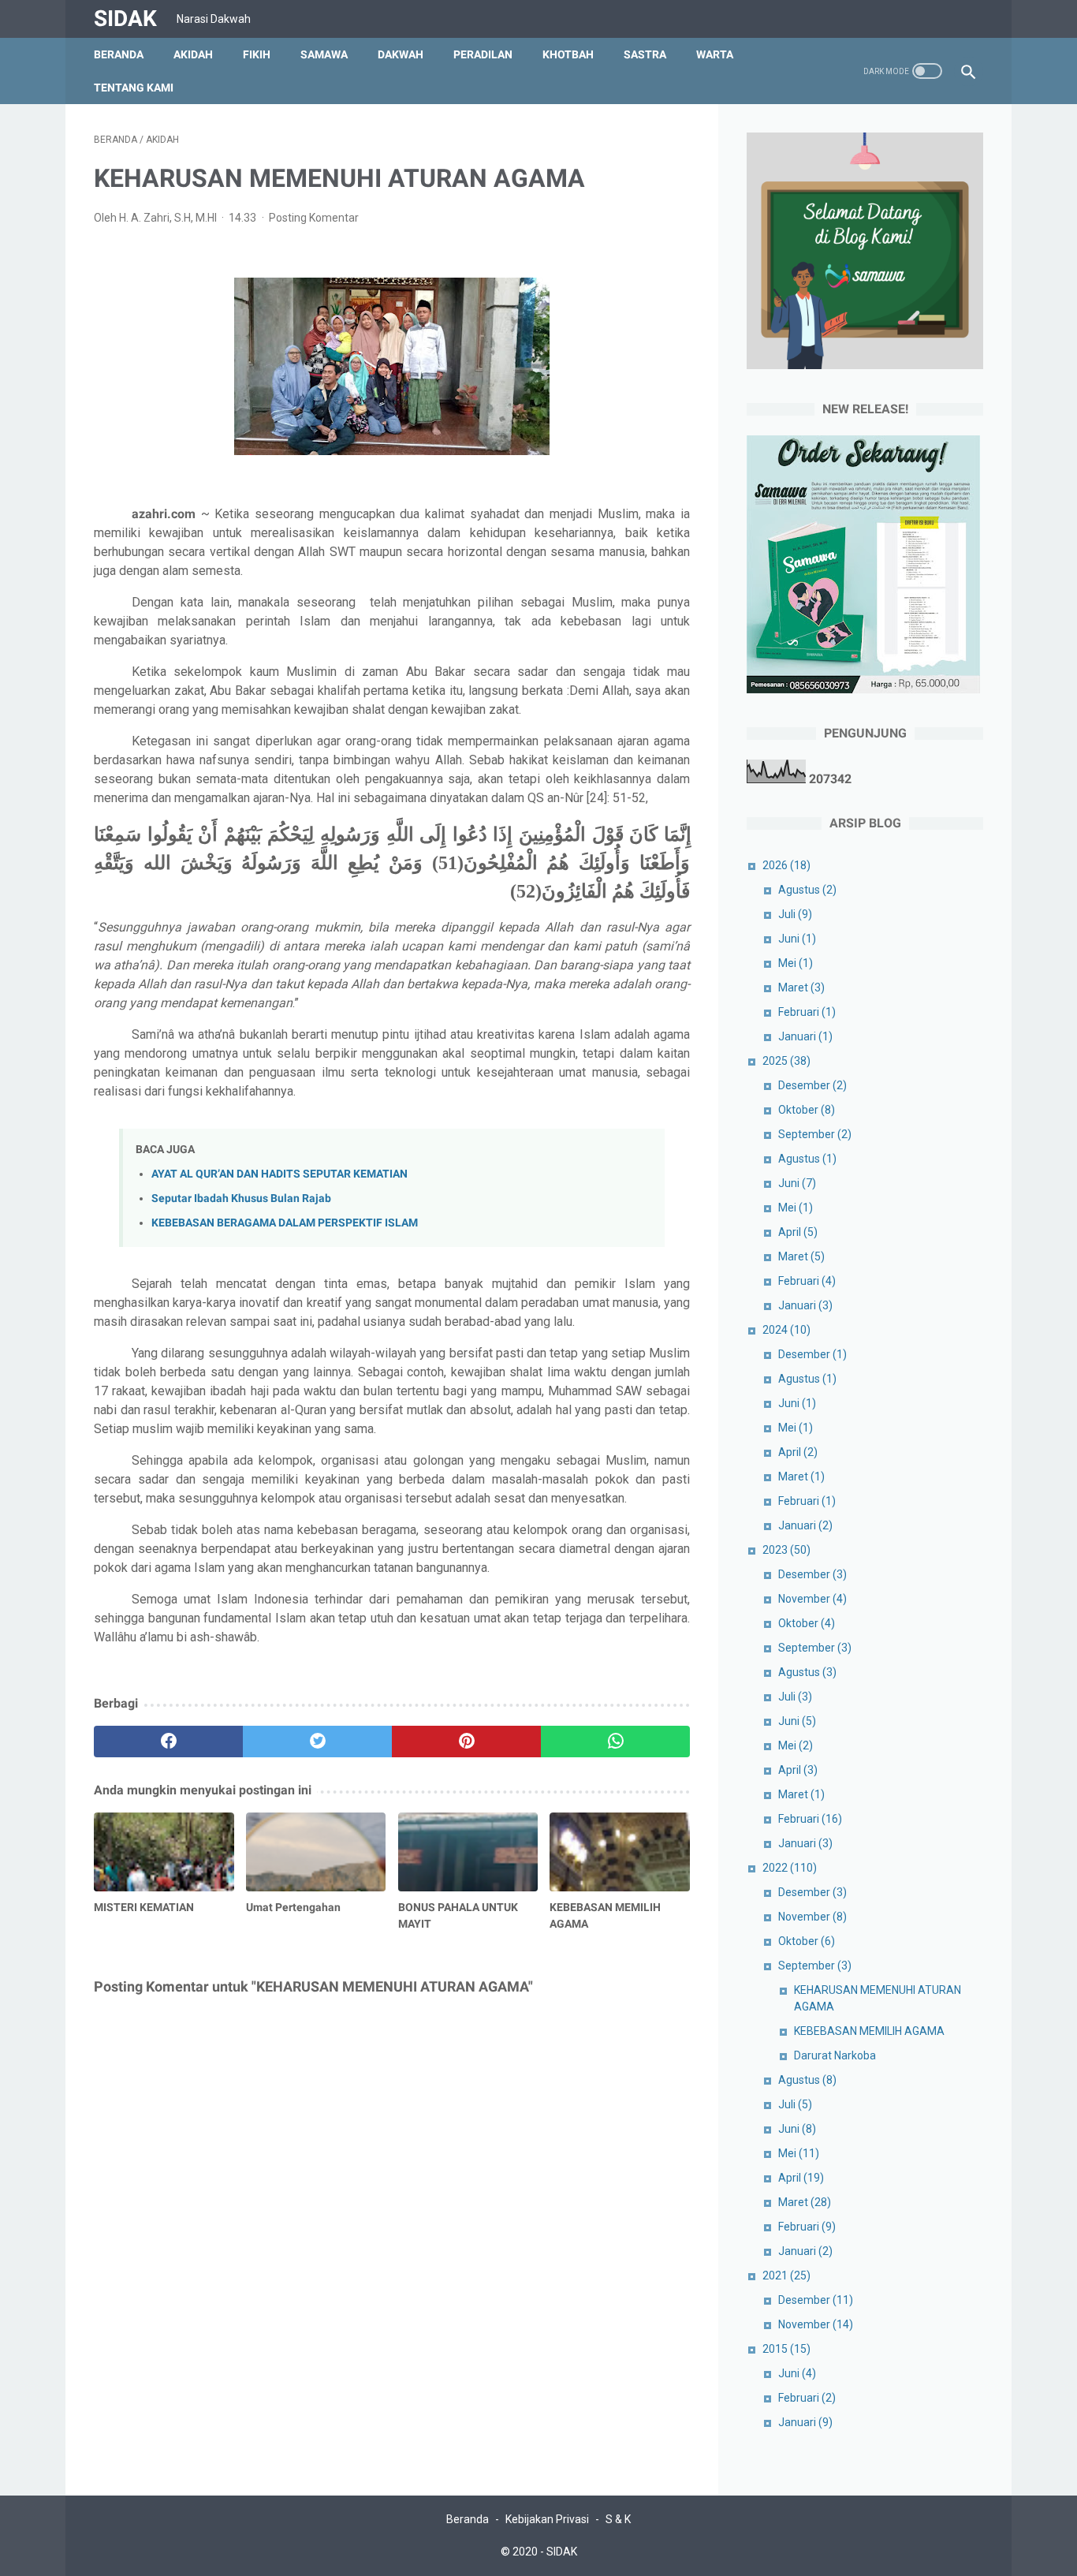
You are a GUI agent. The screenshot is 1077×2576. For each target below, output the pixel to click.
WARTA (715, 54)
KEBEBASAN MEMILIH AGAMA (869, 2031)
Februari (807, 1012)
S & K (618, 2519)
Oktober (807, 1110)
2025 (786, 1061)
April (798, 1232)
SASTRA (645, 54)
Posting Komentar (314, 218)
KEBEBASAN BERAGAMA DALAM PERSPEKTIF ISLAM (285, 1223)
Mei (796, 963)
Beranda (119, 54)
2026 (786, 865)
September (815, 1134)
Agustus (807, 890)
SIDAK (125, 19)
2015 (786, 2349)
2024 (786, 1330)
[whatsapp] (615, 1742)
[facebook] (168, 1742)
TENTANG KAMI (134, 88)
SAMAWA (324, 54)
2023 (786, 1550)
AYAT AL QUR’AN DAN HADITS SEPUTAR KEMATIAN (279, 1174)
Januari (805, 1036)
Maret (801, 987)
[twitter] (317, 1742)
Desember (812, 1085)
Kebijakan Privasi (547, 2519)
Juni (797, 939)
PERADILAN (483, 54)
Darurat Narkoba (835, 2055)
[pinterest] (466, 1742)
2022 (790, 1868)
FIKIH (257, 54)
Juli (795, 914)
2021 (786, 2275)
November (812, 1599)
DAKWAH (401, 54)
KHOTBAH (568, 54)
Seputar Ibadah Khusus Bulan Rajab (241, 1198)
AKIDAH (193, 54)
